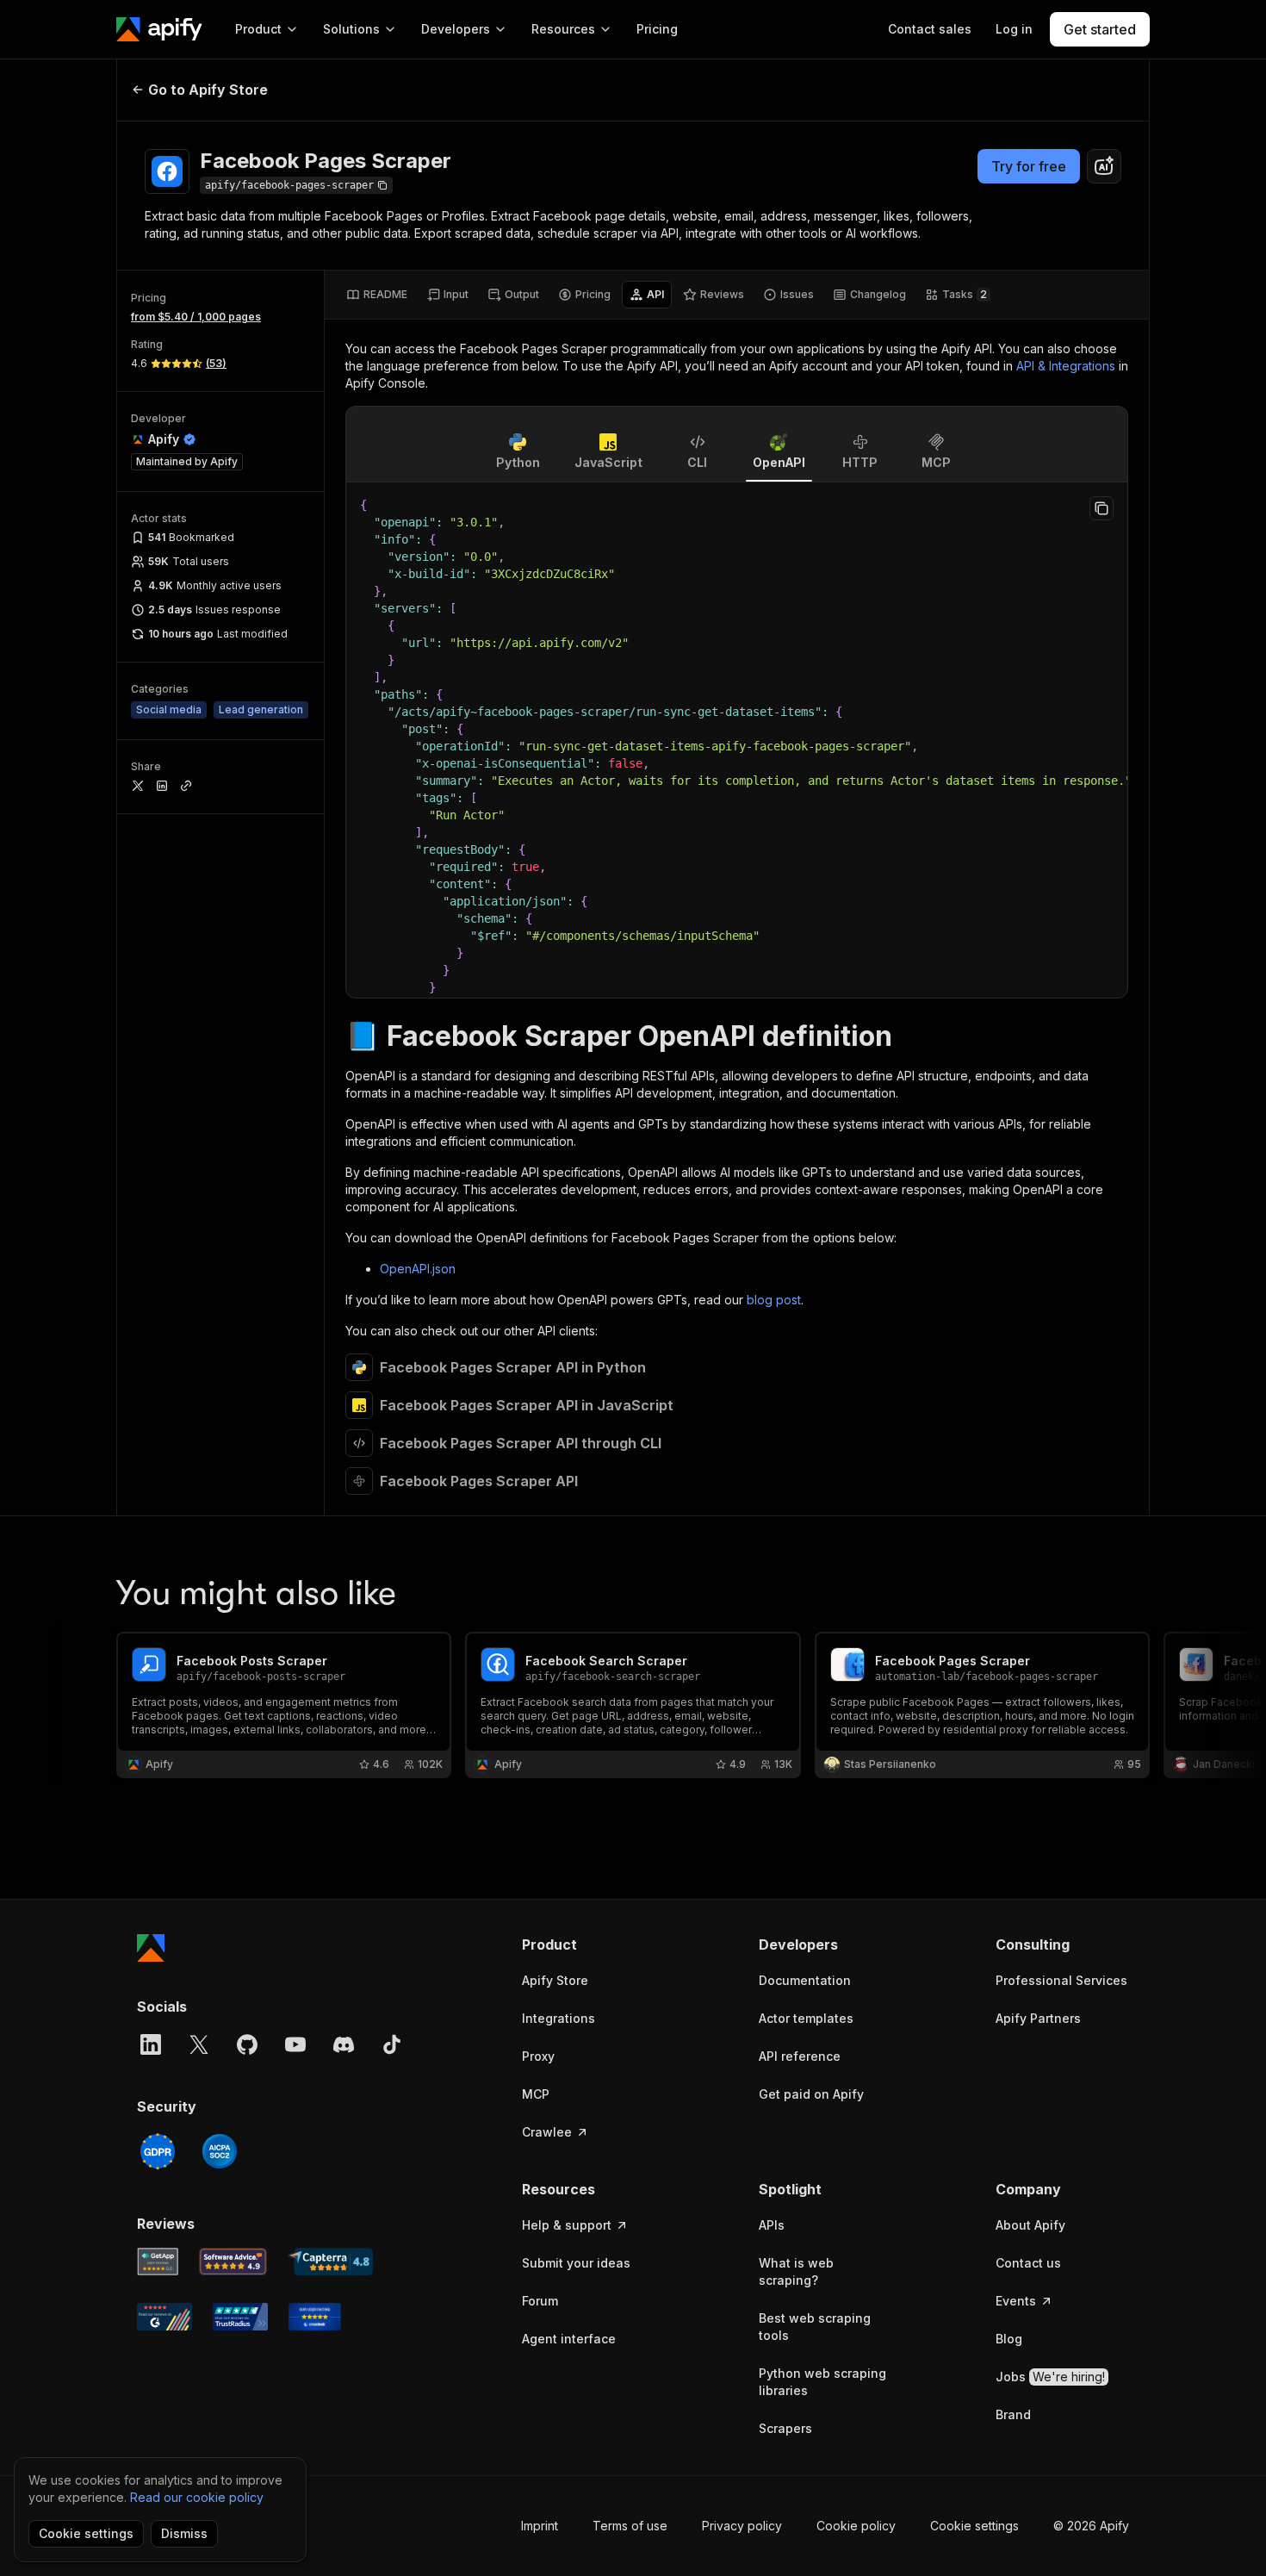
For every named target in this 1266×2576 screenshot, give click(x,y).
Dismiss (184, 2533)
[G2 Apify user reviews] (164, 2317)
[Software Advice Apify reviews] (233, 2262)
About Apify (1030, 2225)
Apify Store (555, 1980)
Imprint (540, 2526)
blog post (774, 1300)
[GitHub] (247, 2044)
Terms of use (630, 2526)
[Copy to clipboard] (1102, 508)
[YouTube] (295, 2044)
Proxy (538, 2056)
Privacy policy (742, 2526)
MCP (536, 2094)
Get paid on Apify (811, 2094)
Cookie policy (856, 2526)
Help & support (567, 2225)
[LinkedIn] (151, 2044)
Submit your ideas (576, 2263)
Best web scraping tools (815, 2327)
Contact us (1028, 2263)
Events (1016, 2301)
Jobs (1050, 2377)
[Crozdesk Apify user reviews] (315, 2317)
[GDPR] (158, 2151)
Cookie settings (974, 2526)
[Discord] (344, 2044)
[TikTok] (392, 2044)
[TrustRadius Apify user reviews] (240, 2317)
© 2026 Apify (1091, 2526)
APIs (772, 2225)
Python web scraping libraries (822, 2382)
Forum (540, 2301)
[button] (589, 1944)
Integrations (559, 2018)
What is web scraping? (796, 2271)
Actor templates (806, 2018)
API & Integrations (1066, 366)
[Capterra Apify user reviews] (330, 2262)
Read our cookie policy (197, 2497)
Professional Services (1061, 1980)
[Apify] (159, 29)
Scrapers (785, 2428)
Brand (1013, 2414)
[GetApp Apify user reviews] (158, 2262)
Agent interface (569, 2339)
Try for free (1029, 166)
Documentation (805, 1980)
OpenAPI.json (418, 1269)
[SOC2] (220, 2151)
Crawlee (547, 2132)
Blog (1009, 2339)
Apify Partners (1038, 2018)
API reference (800, 2056)
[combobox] (1104, 166)
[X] (199, 2044)
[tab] (377, 295)
